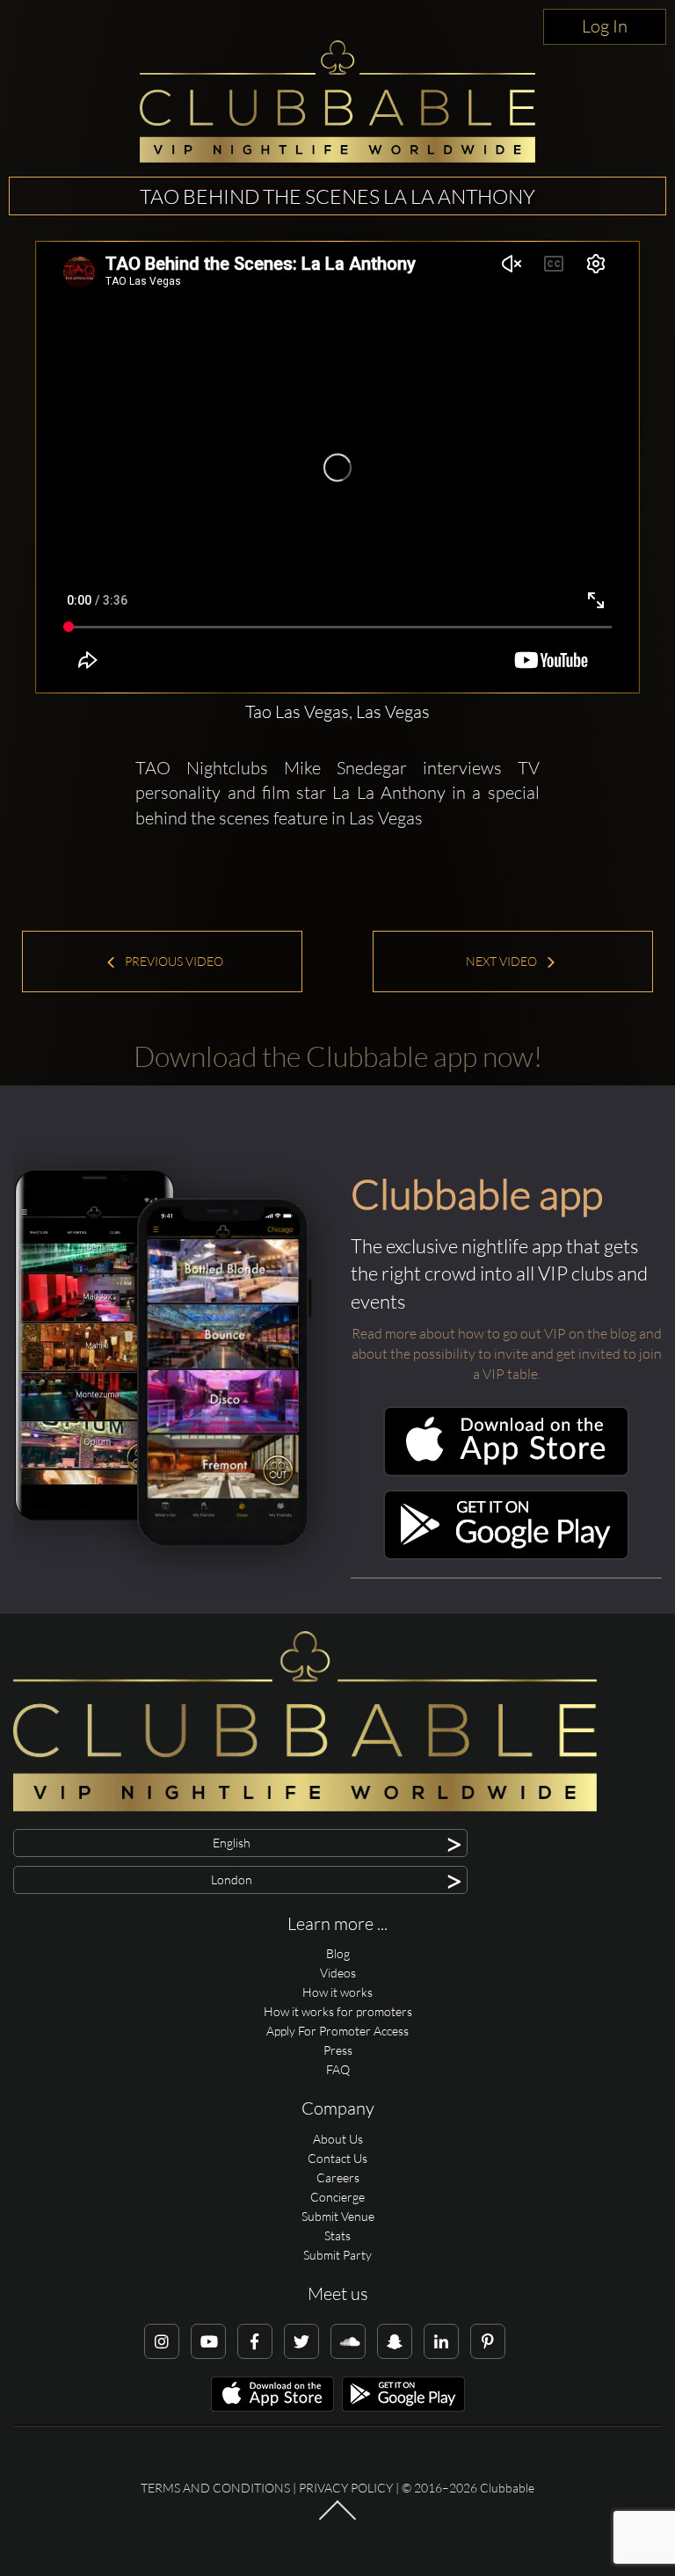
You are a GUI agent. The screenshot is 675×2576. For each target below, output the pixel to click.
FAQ (338, 2069)
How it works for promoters (338, 2011)
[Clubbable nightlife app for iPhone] (506, 1472)
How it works (337, 1992)
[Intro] (337, 2519)
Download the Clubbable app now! (338, 1056)
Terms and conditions (215, 2488)
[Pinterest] (488, 2341)
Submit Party (337, 2255)
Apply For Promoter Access (337, 2031)
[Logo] (337, 102)
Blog (338, 1953)
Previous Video (173, 961)
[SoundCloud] (348, 2341)
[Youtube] (208, 2341)
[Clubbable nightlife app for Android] (506, 1555)
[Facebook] (255, 2341)
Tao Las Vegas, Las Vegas (337, 711)
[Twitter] (301, 2341)
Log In (605, 26)
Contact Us (337, 2158)
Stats (337, 2235)
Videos (338, 1973)
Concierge (337, 2197)
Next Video (503, 961)
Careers (338, 2177)
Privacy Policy (346, 2488)
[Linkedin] (441, 2341)
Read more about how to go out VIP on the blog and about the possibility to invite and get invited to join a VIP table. (507, 1353)
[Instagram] (162, 2341)
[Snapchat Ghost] (395, 2341)
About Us (338, 2139)
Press (338, 2050)
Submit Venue (338, 2216)
